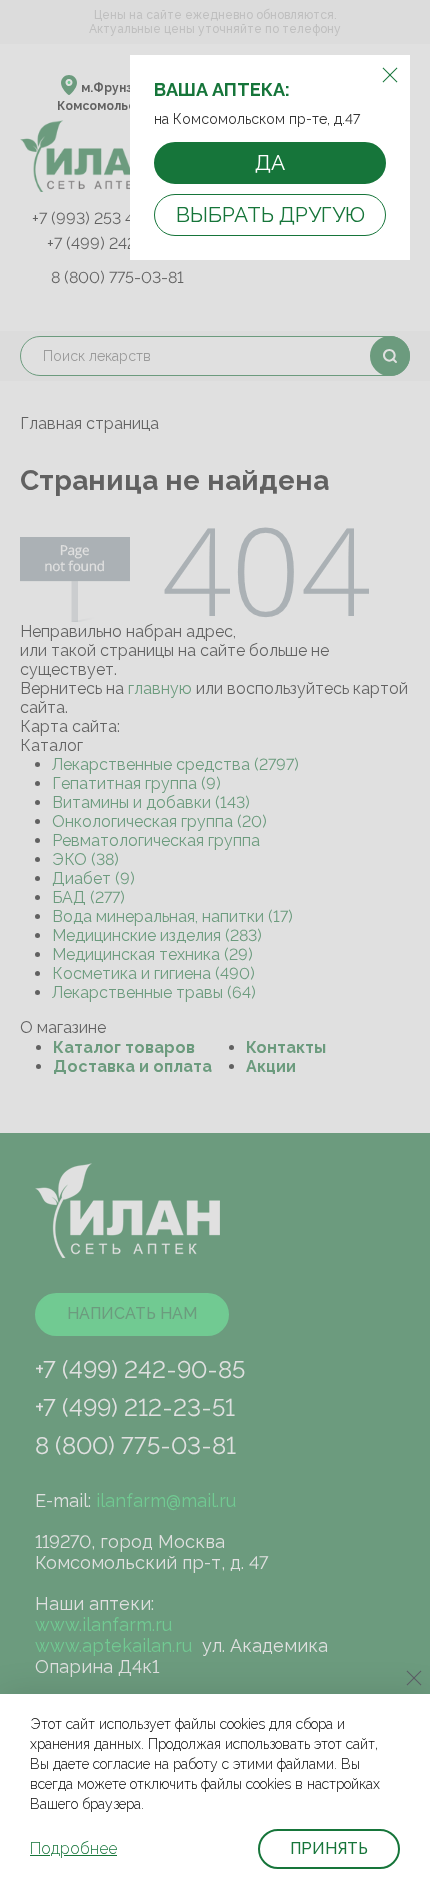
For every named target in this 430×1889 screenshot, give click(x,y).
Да (270, 162)
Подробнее (73, 1848)
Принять (329, 1848)
